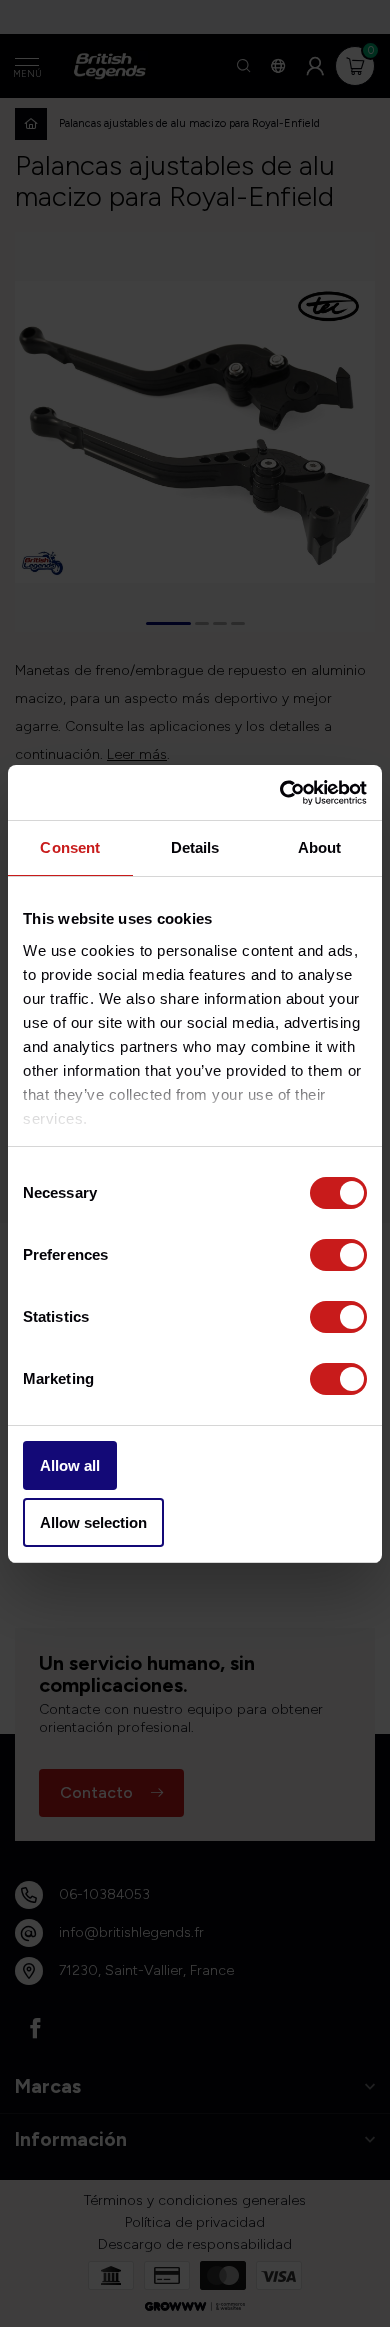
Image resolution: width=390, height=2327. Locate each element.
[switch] (338, 1255)
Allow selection (93, 1522)
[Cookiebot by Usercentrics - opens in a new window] (280, 793)
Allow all (70, 1465)
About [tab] (320, 847)
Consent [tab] (70, 847)
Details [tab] (195, 847)
